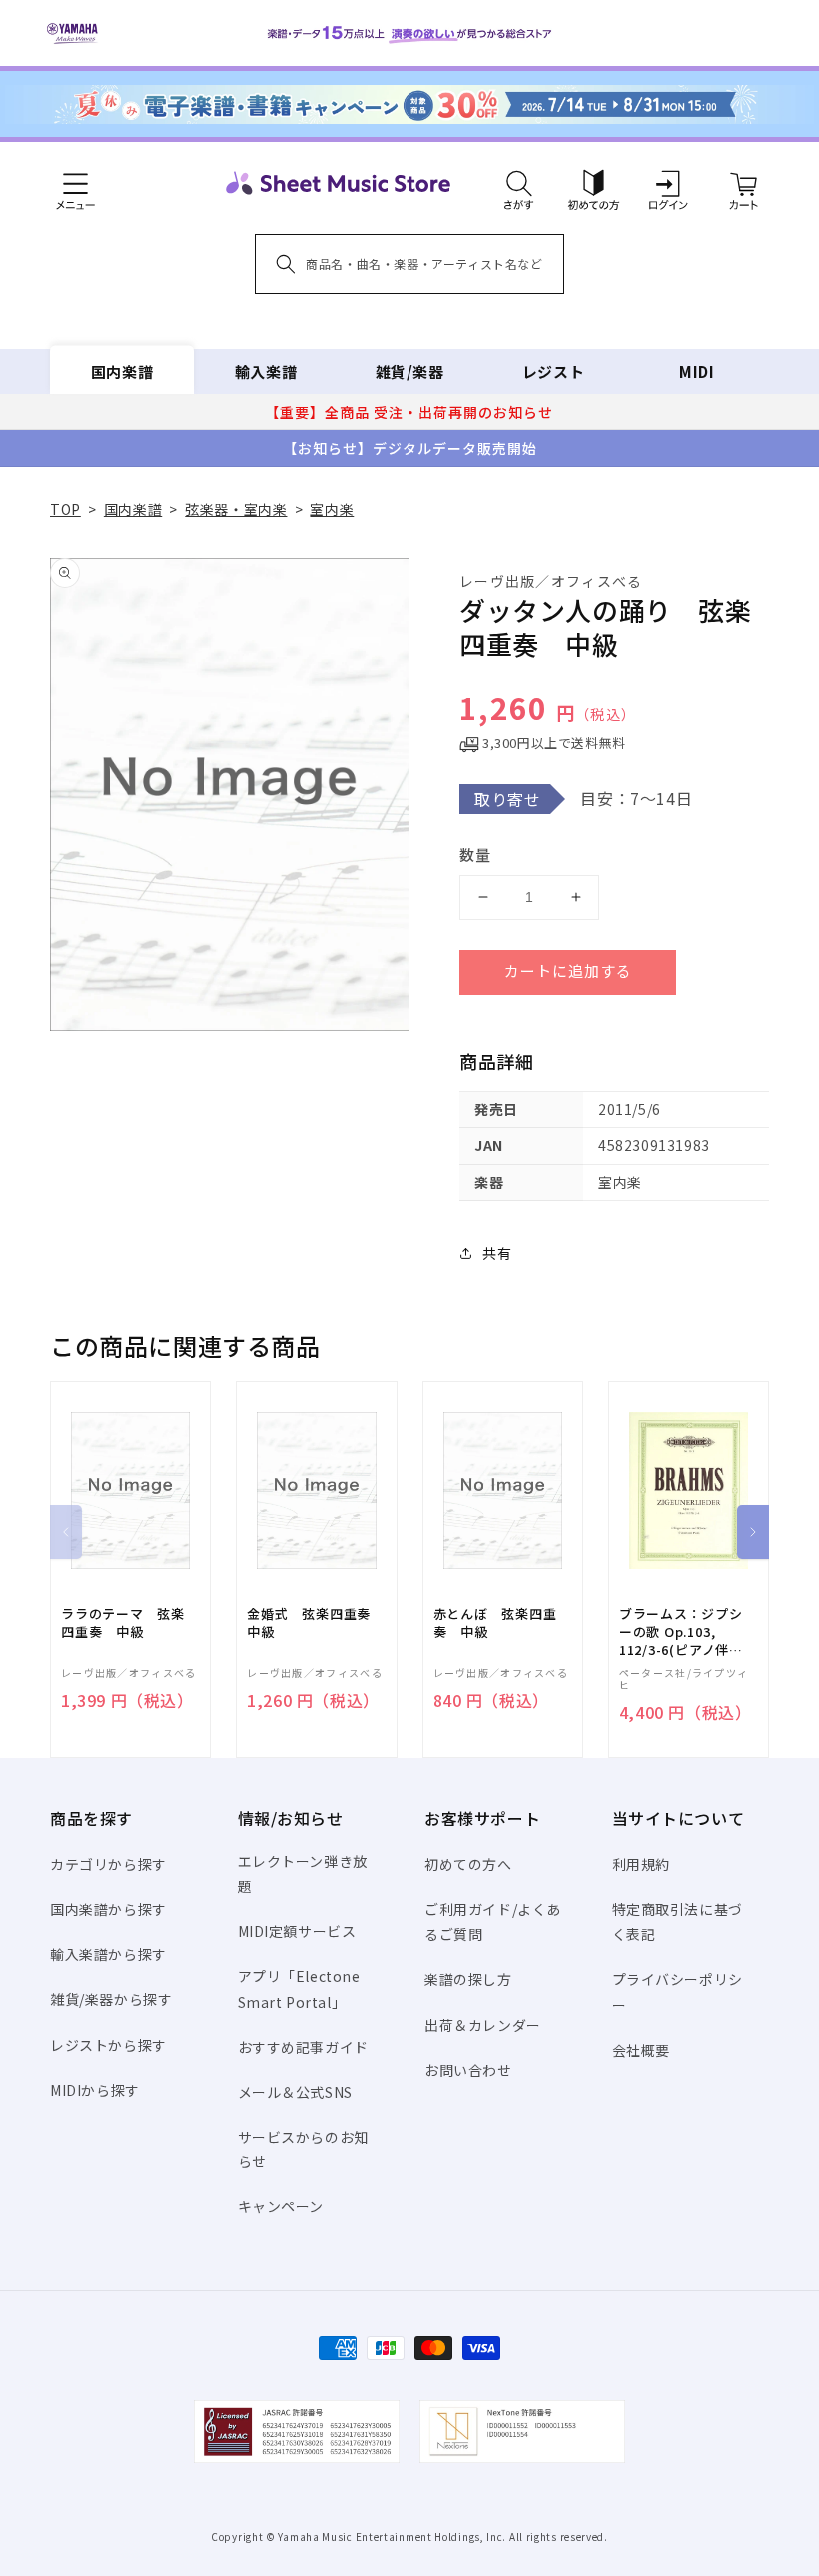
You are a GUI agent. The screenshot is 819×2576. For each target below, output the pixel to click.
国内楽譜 (122, 371)
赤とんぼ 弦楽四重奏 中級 (495, 1623)
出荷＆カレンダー (483, 2025)
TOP (65, 509)
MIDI (697, 371)
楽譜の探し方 (468, 1979)
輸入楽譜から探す (108, 1954)
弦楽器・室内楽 (236, 509)
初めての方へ (468, 1864)
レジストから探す (108, 2045)
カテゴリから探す (108, 1864)
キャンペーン (281, 2206)
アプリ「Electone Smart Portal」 (299, 1988)
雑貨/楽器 (410, 371)
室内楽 (332, 509)
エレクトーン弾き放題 (303, 1873)
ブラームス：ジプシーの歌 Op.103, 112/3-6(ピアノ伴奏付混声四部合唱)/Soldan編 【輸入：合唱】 (681, 1633)
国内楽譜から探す (108, 1909)
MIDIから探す (95, 2090)
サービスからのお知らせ (303, 2149)
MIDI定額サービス (297, 1931)
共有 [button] (497, 1253)
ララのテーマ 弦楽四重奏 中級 (123, 1623)
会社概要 (641, 2050)
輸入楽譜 (266, 371)
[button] (519, 183)
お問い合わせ (468, 2070)
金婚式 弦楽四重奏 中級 (316, 1623)
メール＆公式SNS (295, 2092)
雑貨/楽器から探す (111, 1999)
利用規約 (641, 1864)
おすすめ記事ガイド (303, 2047)
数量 (475, 855)
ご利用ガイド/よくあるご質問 (493, 1921)
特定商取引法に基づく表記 (678, 1921)
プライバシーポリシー (678, 1991)
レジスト (553, 371)
